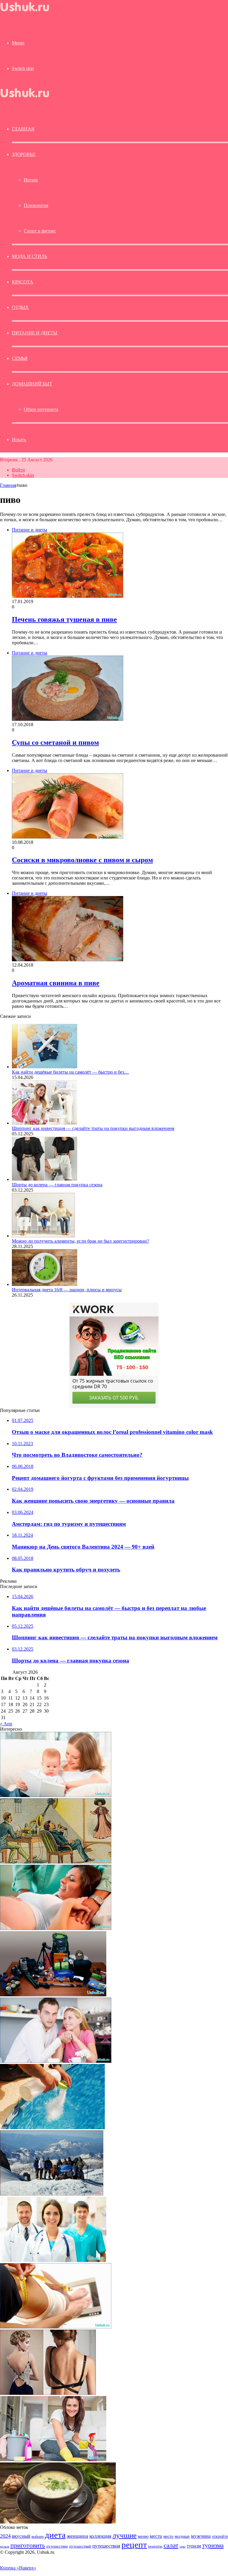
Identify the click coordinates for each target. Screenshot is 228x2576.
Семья (20, 358)
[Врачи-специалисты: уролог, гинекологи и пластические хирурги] (53, 2260)
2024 (5, 2536)
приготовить (28, 2545)
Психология (36, 205)
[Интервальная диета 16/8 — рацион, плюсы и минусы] (45, 1284)
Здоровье (24, 154)
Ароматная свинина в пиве (56, 983)
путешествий (80, 2546)
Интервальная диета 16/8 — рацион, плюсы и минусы (67, 1290)
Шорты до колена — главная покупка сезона (57, 1185)
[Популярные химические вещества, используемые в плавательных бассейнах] (52, 2128)
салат (171, 2545)
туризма (213, 2545)
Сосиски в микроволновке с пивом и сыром (82, 860)
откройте (220, 2536)
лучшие (125, 2535)
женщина (77, 2536)
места (156, 2536)
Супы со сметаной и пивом (55, 742)
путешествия (106, 2546)
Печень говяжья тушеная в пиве (64, 619)
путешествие (57, 2546)
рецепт (134, 2545)
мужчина (201, 2536)
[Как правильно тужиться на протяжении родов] (56, 1928)
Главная (8, 485)
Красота (23, 282)
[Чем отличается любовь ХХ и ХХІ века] (56, 1862)
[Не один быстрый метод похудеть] (56, 2327)
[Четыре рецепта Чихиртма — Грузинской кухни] (58, 2522)
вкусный (21, 2536)
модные (182, 2536)
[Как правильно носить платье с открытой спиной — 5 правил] (48, 2393)
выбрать (38, 2537)
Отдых (20, 307)
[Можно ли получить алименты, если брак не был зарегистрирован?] (43, 1236)
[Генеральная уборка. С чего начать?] (53, 2460)
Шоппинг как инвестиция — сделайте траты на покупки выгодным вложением (93, 1128)
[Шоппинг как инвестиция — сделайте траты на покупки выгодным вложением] (45, 1123)
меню (143, 2536)
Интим (31, 180)
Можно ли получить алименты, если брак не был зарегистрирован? (80, 1241)
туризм (194, 2546)
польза (5, 2546)
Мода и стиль (30, 256)
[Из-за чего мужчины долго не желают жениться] (56, 2061)
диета (55, 2535)
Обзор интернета (41, 409)
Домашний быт (32, 384)
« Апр (6, 1724)
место (168, 2536)
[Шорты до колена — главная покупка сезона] (45, 1179)
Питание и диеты (35, 333)
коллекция (100, 2536)
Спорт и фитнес (40, 231)
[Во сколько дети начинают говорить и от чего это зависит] (56, 1795)
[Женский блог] (30, 13)
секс (183, 2546)
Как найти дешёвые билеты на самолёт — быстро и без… (70, 1072)
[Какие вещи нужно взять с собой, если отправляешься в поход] (53, 1995)
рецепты (155, 2546)
